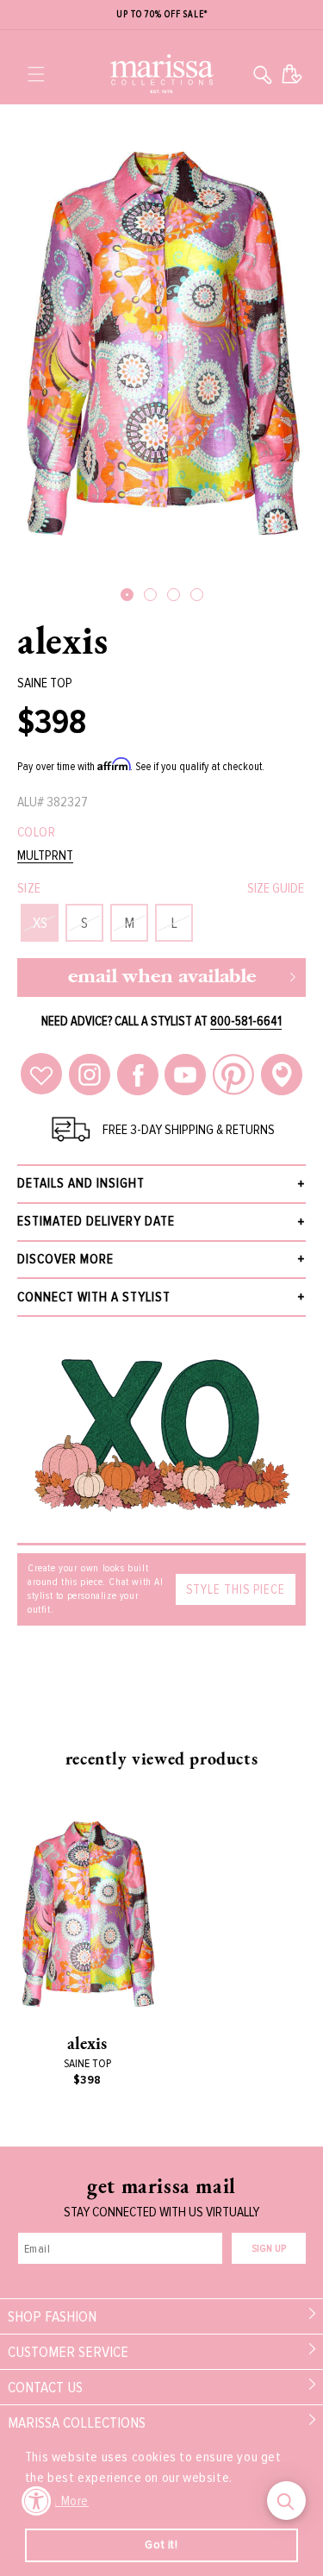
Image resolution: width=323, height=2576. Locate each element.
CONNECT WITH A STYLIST (94, 1297)
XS (40, 923)
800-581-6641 (246, 1021)
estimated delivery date (96, 1221)
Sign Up (269, 2249)
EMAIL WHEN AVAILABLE (162, 978)
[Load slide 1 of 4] (127, 595)
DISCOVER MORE (65, 1259)
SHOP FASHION (52, 2316)
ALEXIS (63, 640)
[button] (36, 74)
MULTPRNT (45, 856)
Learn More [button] (58, 2501)
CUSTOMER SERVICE (68, 2352)
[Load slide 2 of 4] (150, 595)
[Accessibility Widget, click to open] (37, 2501)
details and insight (81, 1183)
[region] (161, 15)
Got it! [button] (161, 2545)
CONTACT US (45, 2387)
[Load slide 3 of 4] (174, 595)
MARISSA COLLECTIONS (77, 2422)
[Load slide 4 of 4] (197, 595)
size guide (276, 888)
